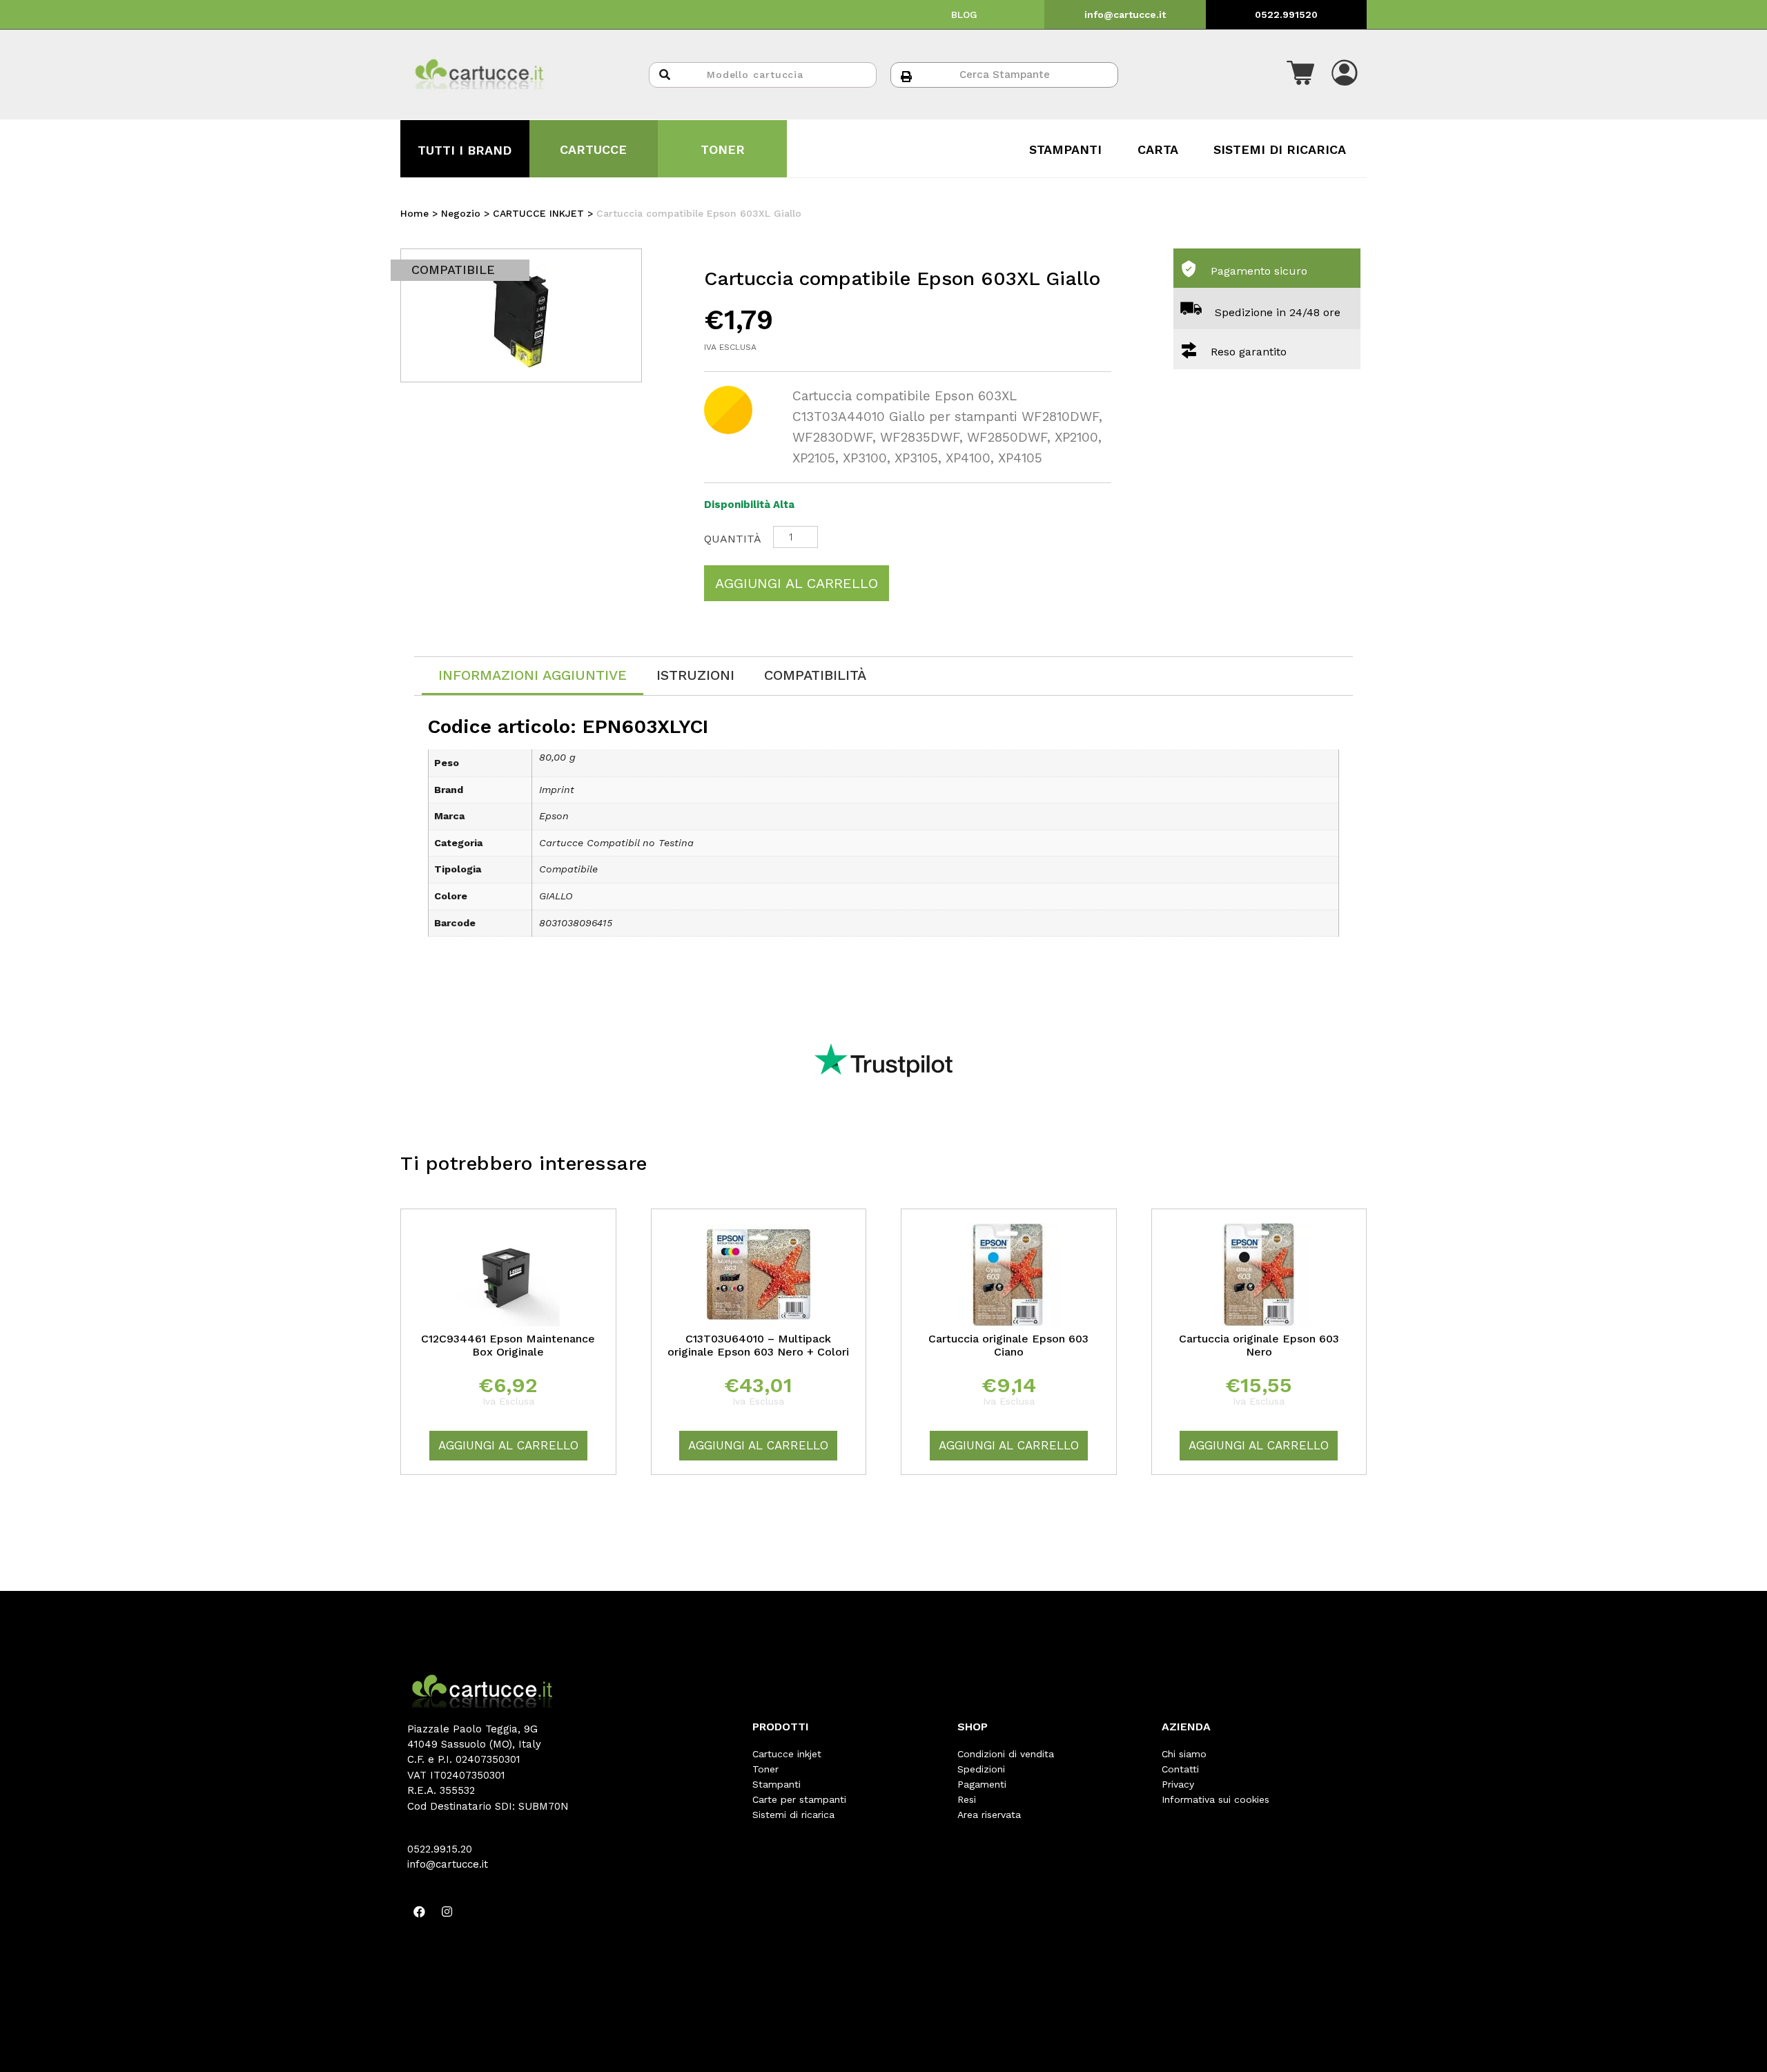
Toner (765, 1769)
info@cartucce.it (1125, 14)
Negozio (461, 213)
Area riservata (989, 1815)
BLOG (964, 14)
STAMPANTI (1065, 149)
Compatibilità (815, 675)
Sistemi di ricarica (793, 1815)
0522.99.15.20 (440, 1849)
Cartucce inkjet (787, 1754)
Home (414, 213)
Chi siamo (1184, 1754)
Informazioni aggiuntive (533, 675)
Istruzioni (695, 675)
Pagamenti (982, 1784)
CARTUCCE (593, 149)
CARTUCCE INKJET (538, 213)
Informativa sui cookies (1216, 1799)
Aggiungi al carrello (797, 583)
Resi (967, 1799)
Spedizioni (981, 1769)
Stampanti (777, 1784)
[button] (1300, 75)
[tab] (533, 676)
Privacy (1178, 1784)
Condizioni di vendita (1006, 1754)
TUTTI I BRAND (465, 150)
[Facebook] (419, 1912)
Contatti (1180, 1769)
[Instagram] (447, 1912)
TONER (723, 149)
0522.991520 (1286, 14)
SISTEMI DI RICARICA (1280, 149)
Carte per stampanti (799, 1799)
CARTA (1158, 149)
